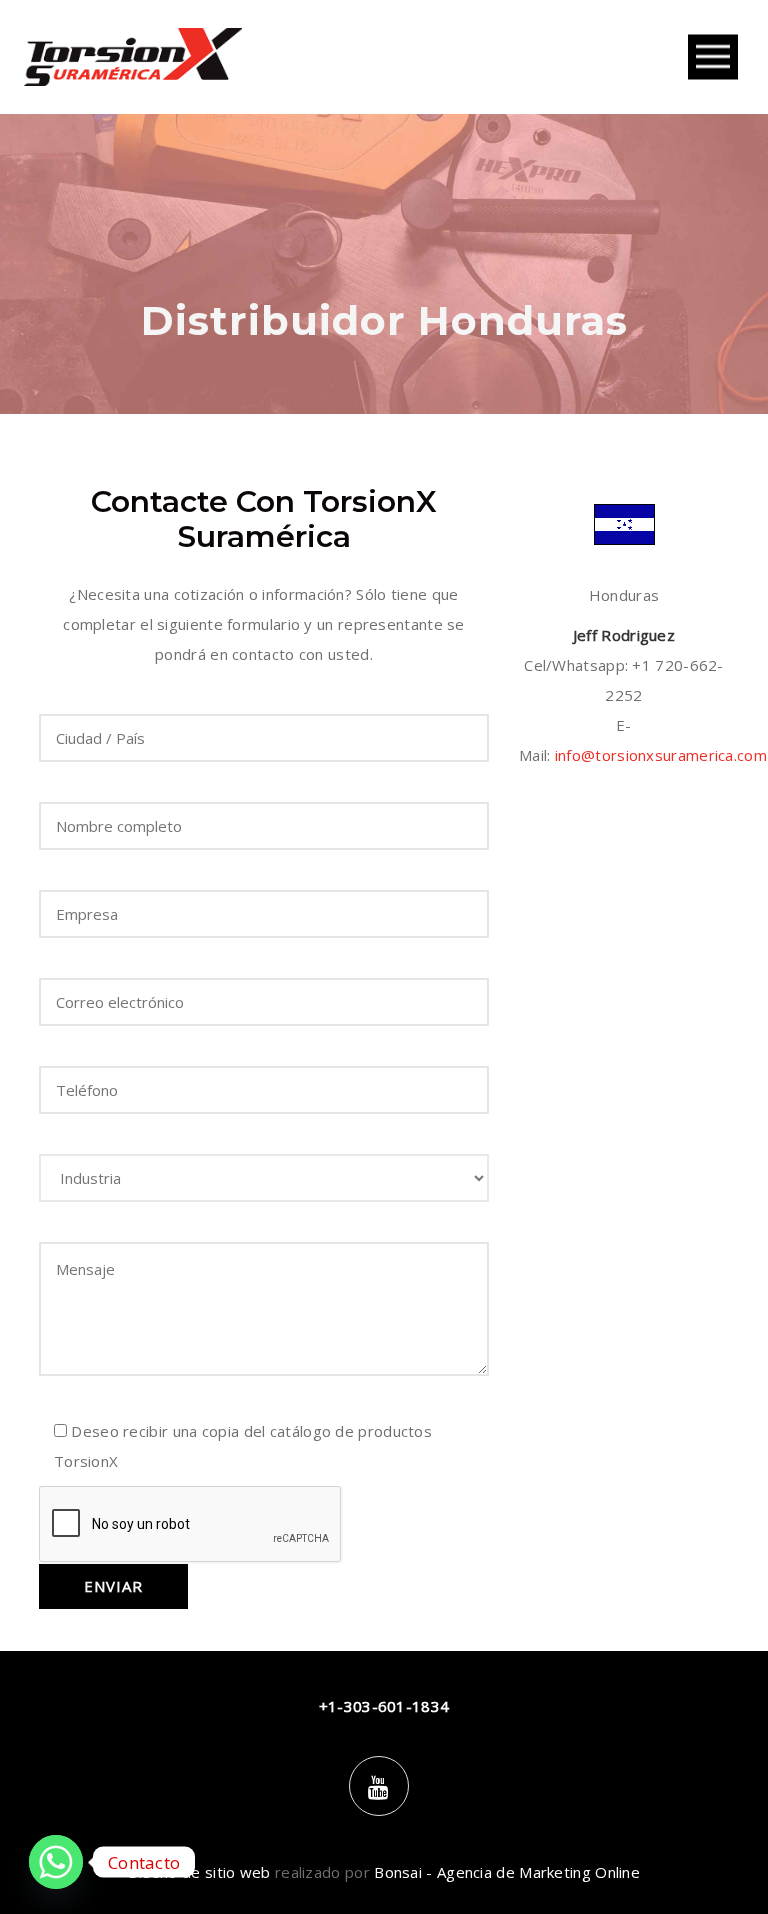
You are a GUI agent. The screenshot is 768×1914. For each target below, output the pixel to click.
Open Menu (713, 57)
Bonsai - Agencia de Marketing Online (507, 1872)
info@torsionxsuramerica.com (661, 755)
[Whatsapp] (56, 1862)
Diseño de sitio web (199, 1872)
